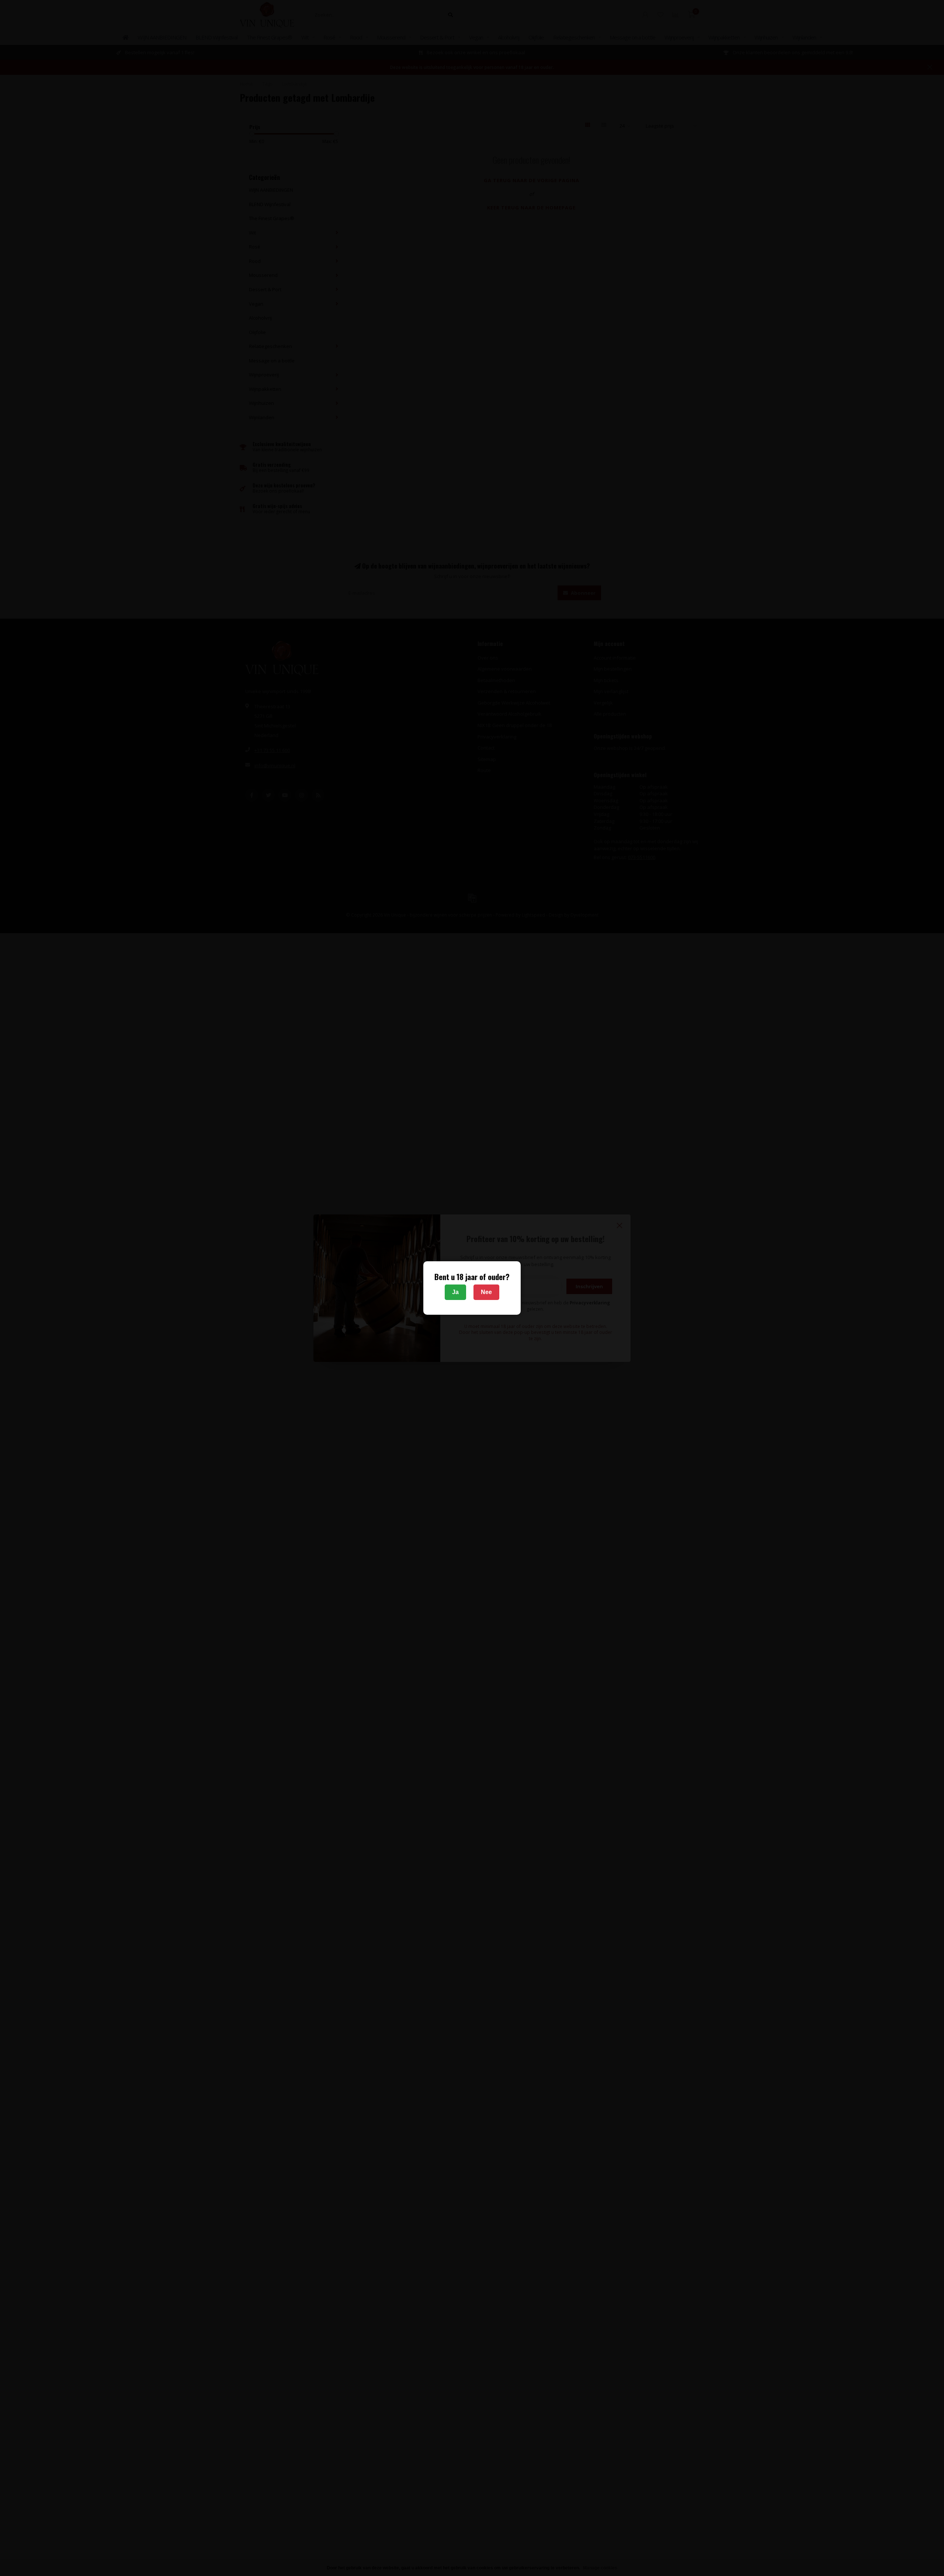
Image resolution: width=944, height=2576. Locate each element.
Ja (455, 1292)
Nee (486, 1292)
